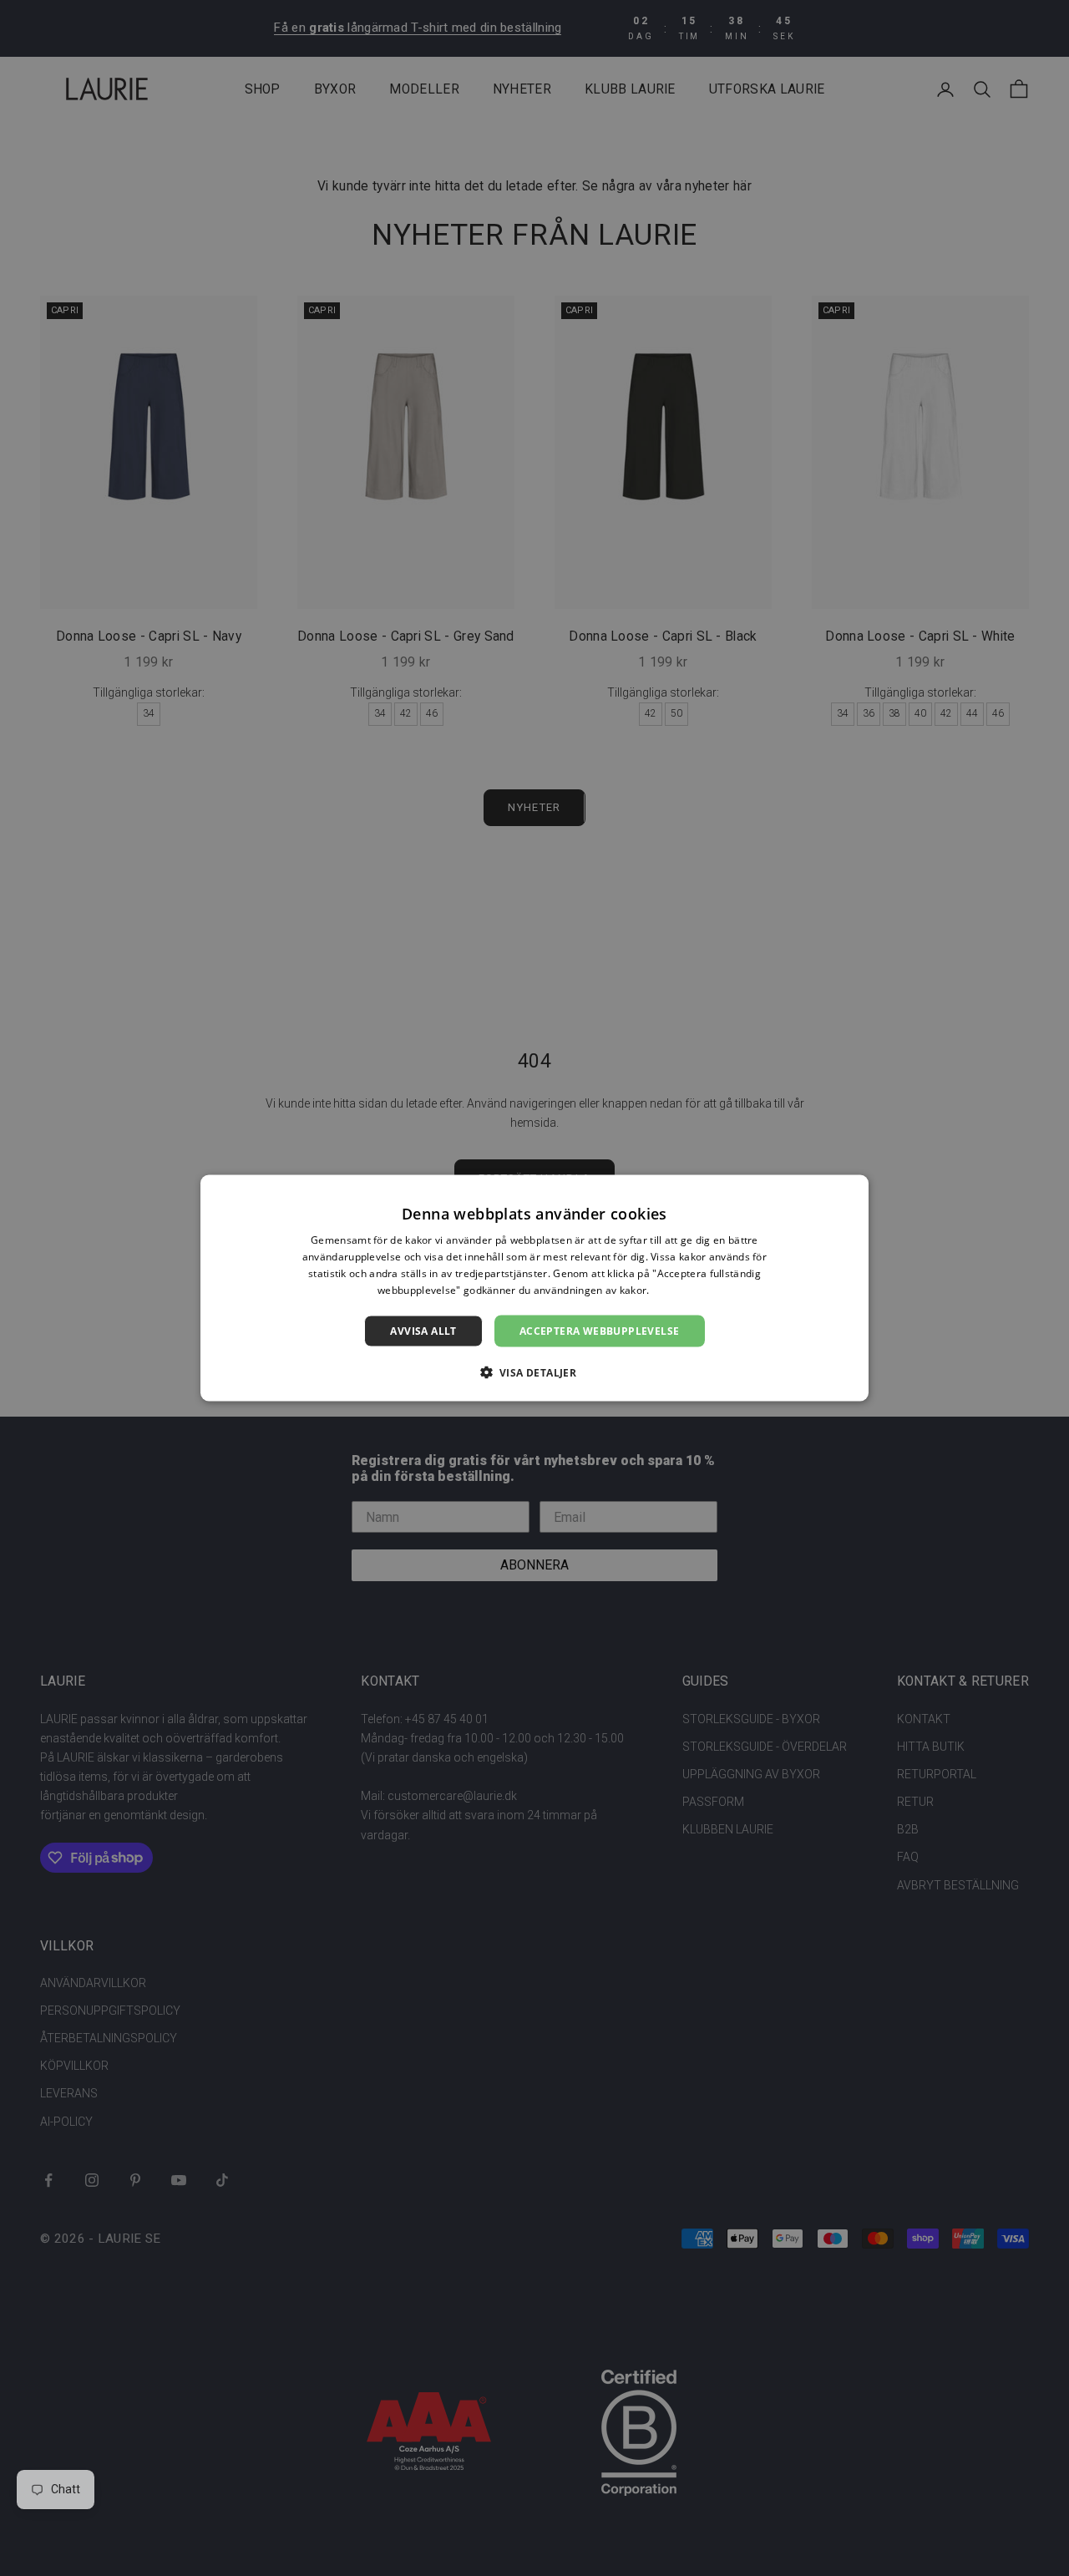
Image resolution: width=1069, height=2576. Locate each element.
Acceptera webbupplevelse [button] (600, 1330)
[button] (535, 1372)
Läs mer (672, 1289)
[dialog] (534, 1288)
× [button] (850, 1193)
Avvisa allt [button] (423, 1330)
